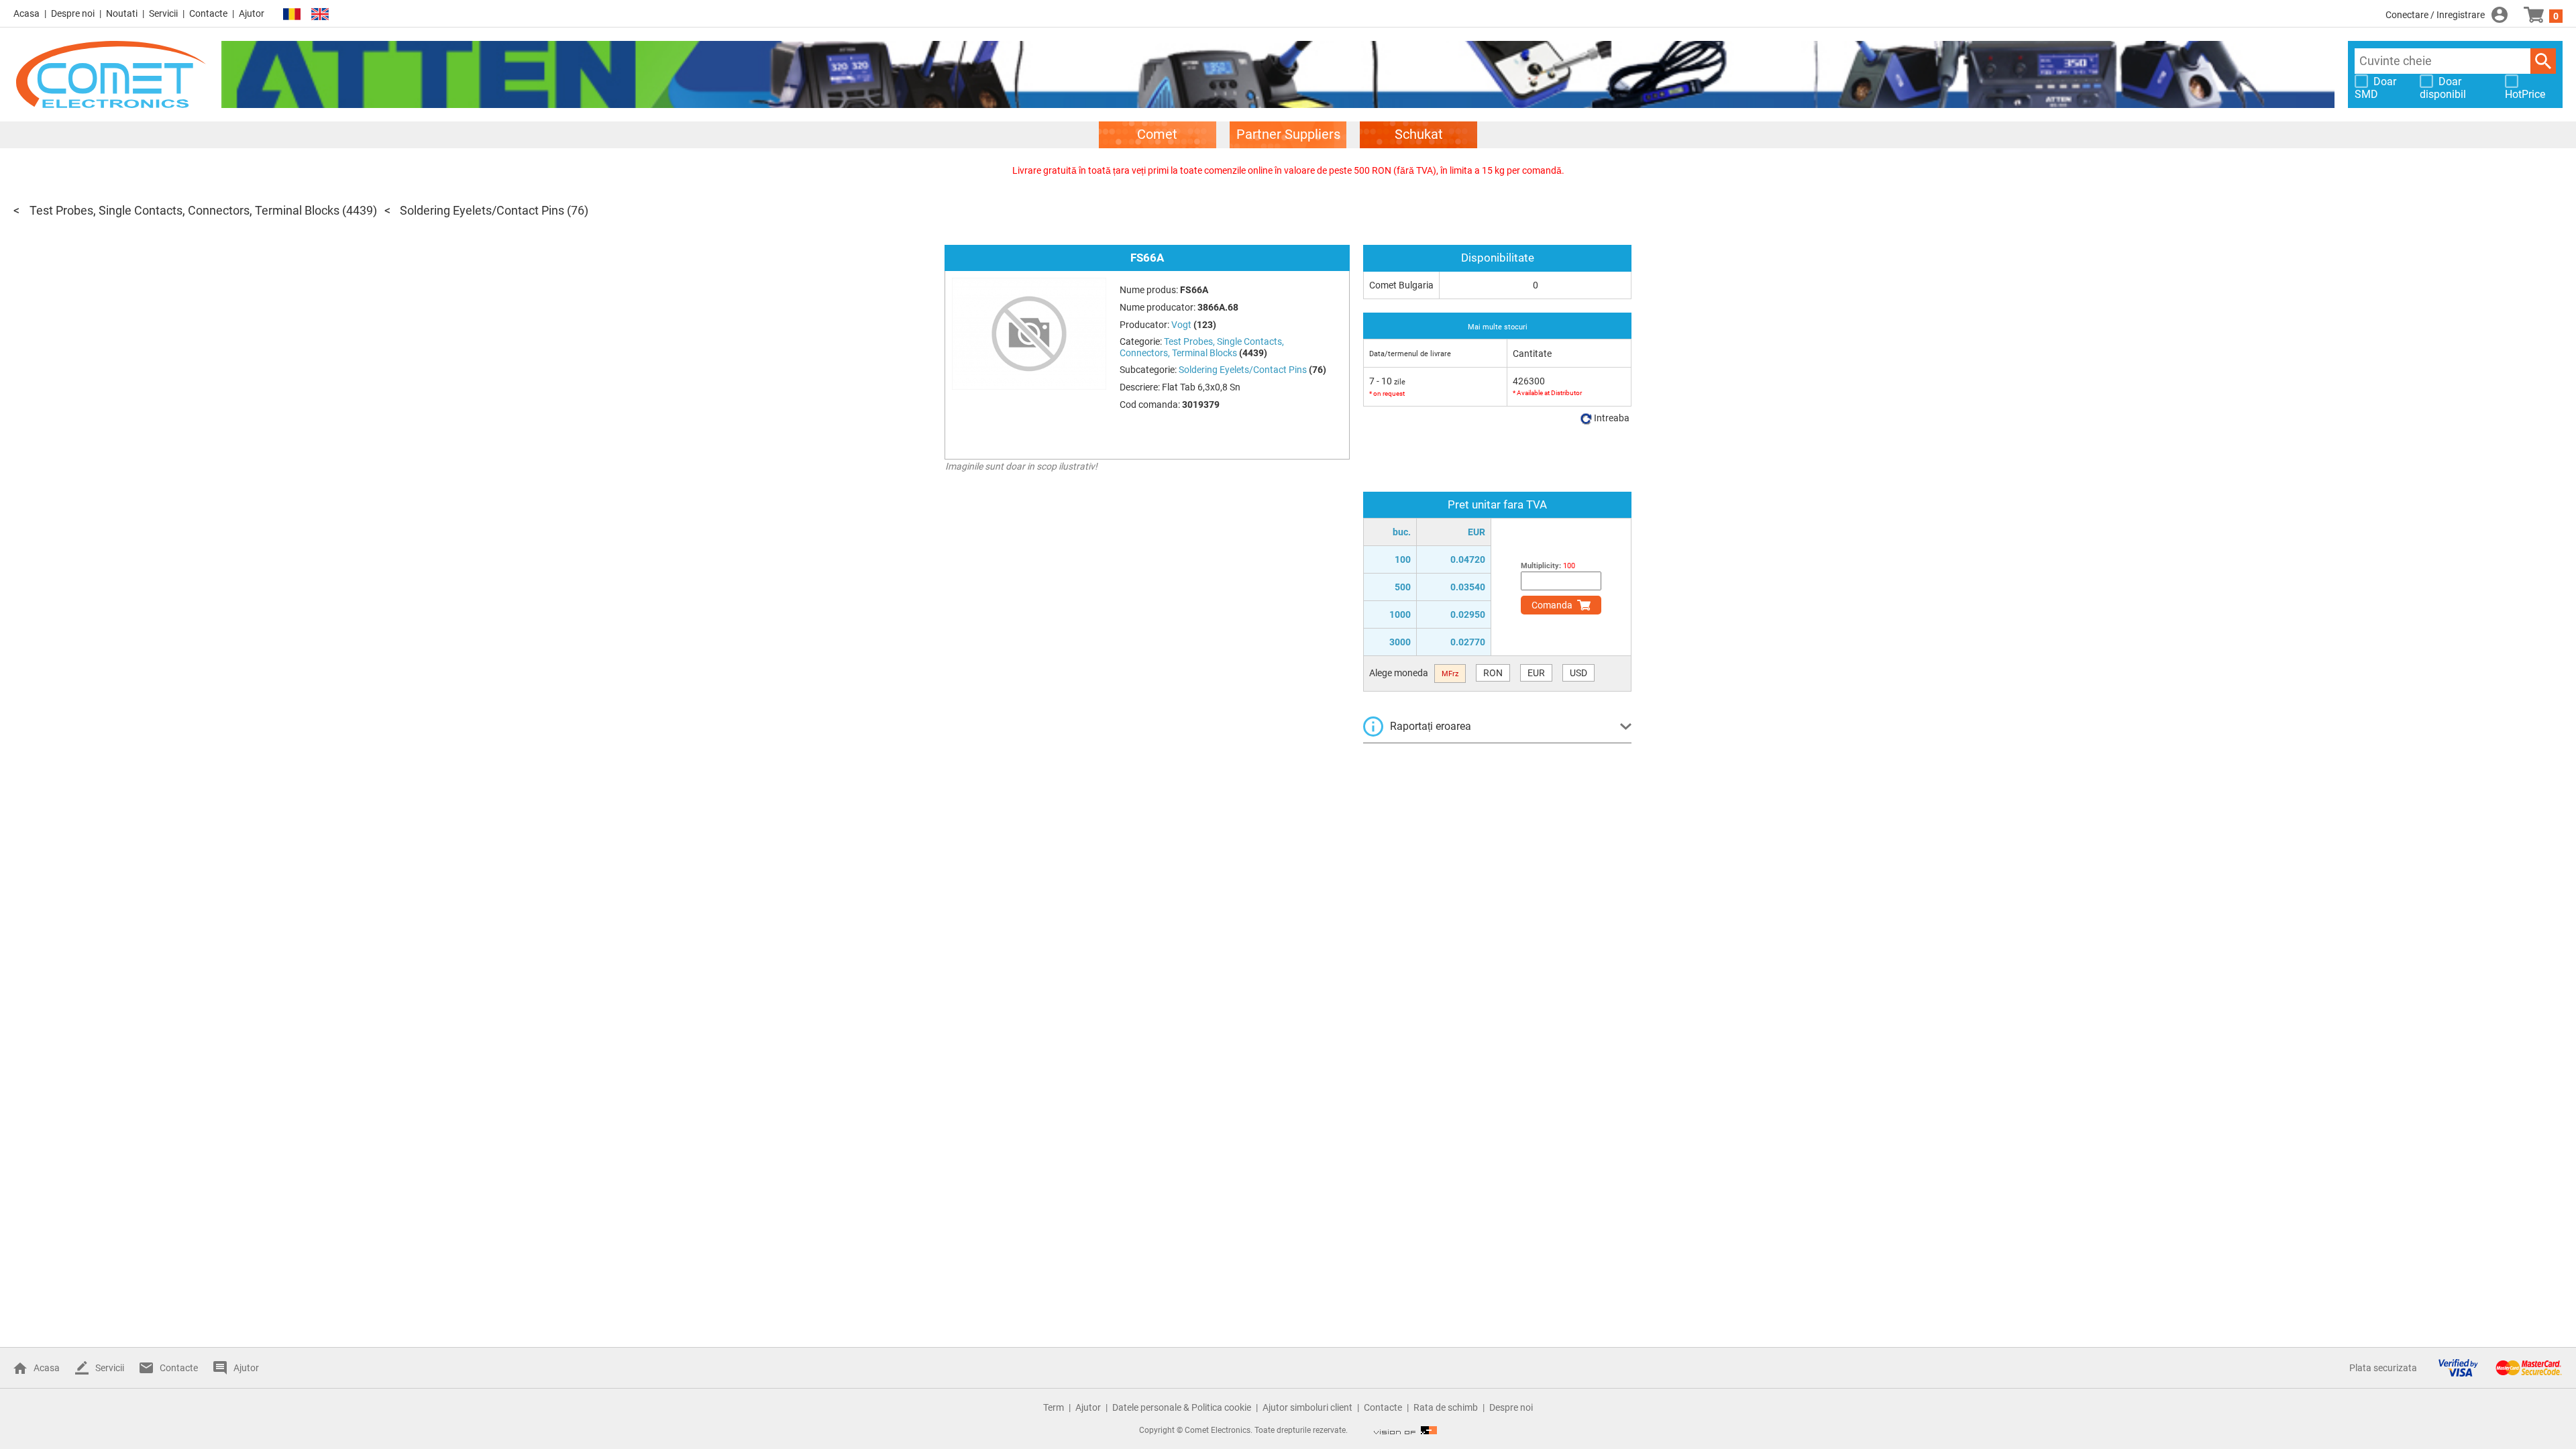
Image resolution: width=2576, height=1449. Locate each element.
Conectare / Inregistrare (2435, 15)
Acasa (26, 13)
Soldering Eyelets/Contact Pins (482, 210)
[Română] (292, 14)
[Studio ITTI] (1405, 1430)
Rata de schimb (1446, 1407)
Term (1054, 1407)
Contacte (208, 13)
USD (1578, 673)
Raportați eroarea (1431, 726)
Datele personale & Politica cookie (1182, 1407)
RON (1493, 673)
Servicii (163, 13)
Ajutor (252, 13)
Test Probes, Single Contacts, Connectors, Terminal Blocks (184, 210)
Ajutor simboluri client (1307, 1407)
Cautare (2543, 61)
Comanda (1552, 605)
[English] (320, 14)
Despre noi (73, 13)
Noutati (122, 13)
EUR (1536, 673)
